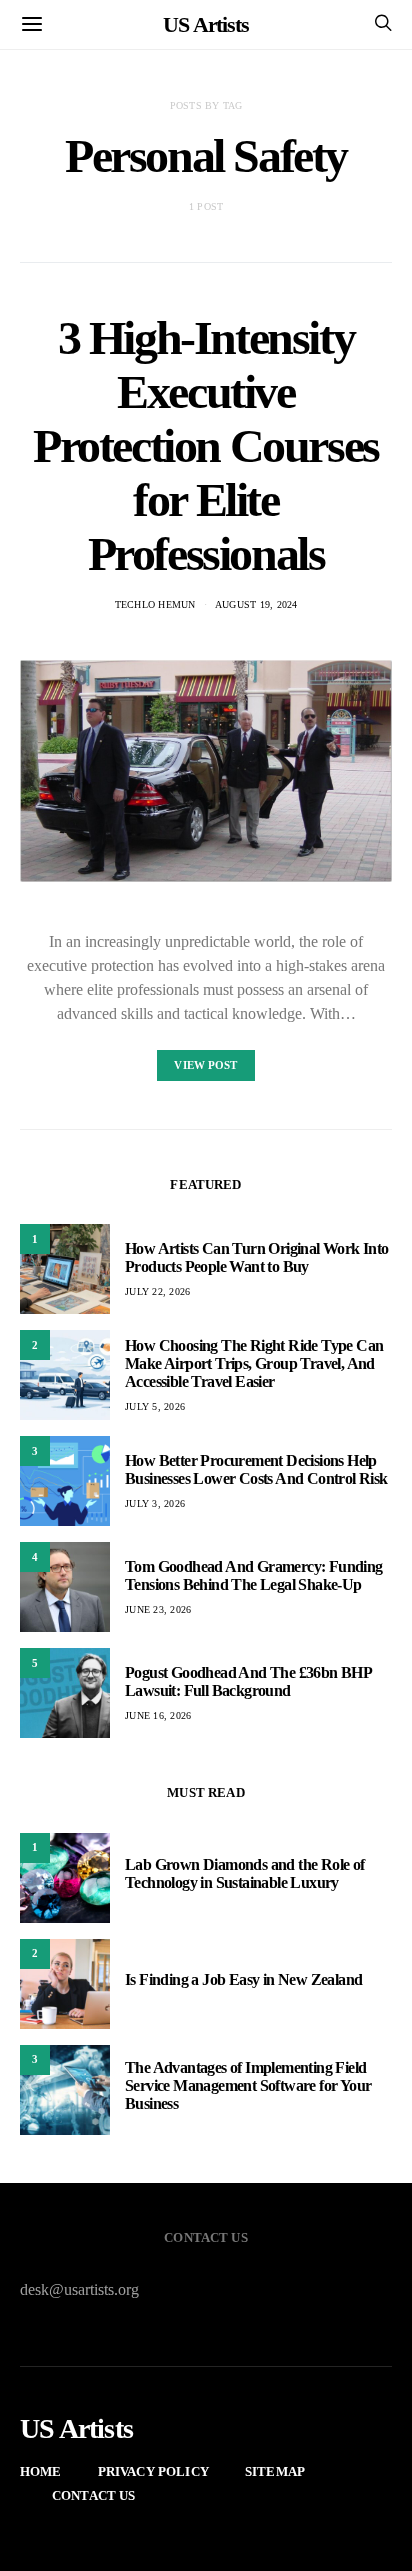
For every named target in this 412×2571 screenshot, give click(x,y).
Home (41, 2471)
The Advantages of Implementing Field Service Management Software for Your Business (248, 2085)
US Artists (206, 24)
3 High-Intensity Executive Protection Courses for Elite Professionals (206, 445)
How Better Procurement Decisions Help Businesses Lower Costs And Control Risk (256, 1469)
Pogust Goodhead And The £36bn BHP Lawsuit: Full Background (248, 1681)
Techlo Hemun (155, 604)
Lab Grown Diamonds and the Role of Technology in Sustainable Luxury (245, 1873)
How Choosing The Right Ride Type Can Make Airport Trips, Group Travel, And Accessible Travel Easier (254, 1363)
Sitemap (275, 2471)
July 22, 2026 (157, 1291)
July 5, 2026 (155, 1406)
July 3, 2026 (155, 1503)
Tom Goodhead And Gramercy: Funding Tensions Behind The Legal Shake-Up (254, 1575)
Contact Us (94, 2495)
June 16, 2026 (158, 1715)
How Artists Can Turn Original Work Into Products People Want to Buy (257, 1257)
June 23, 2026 (158, 1609)
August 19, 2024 (256, 604)
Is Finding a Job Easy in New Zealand (243, 1979)
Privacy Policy (153, 2471)
